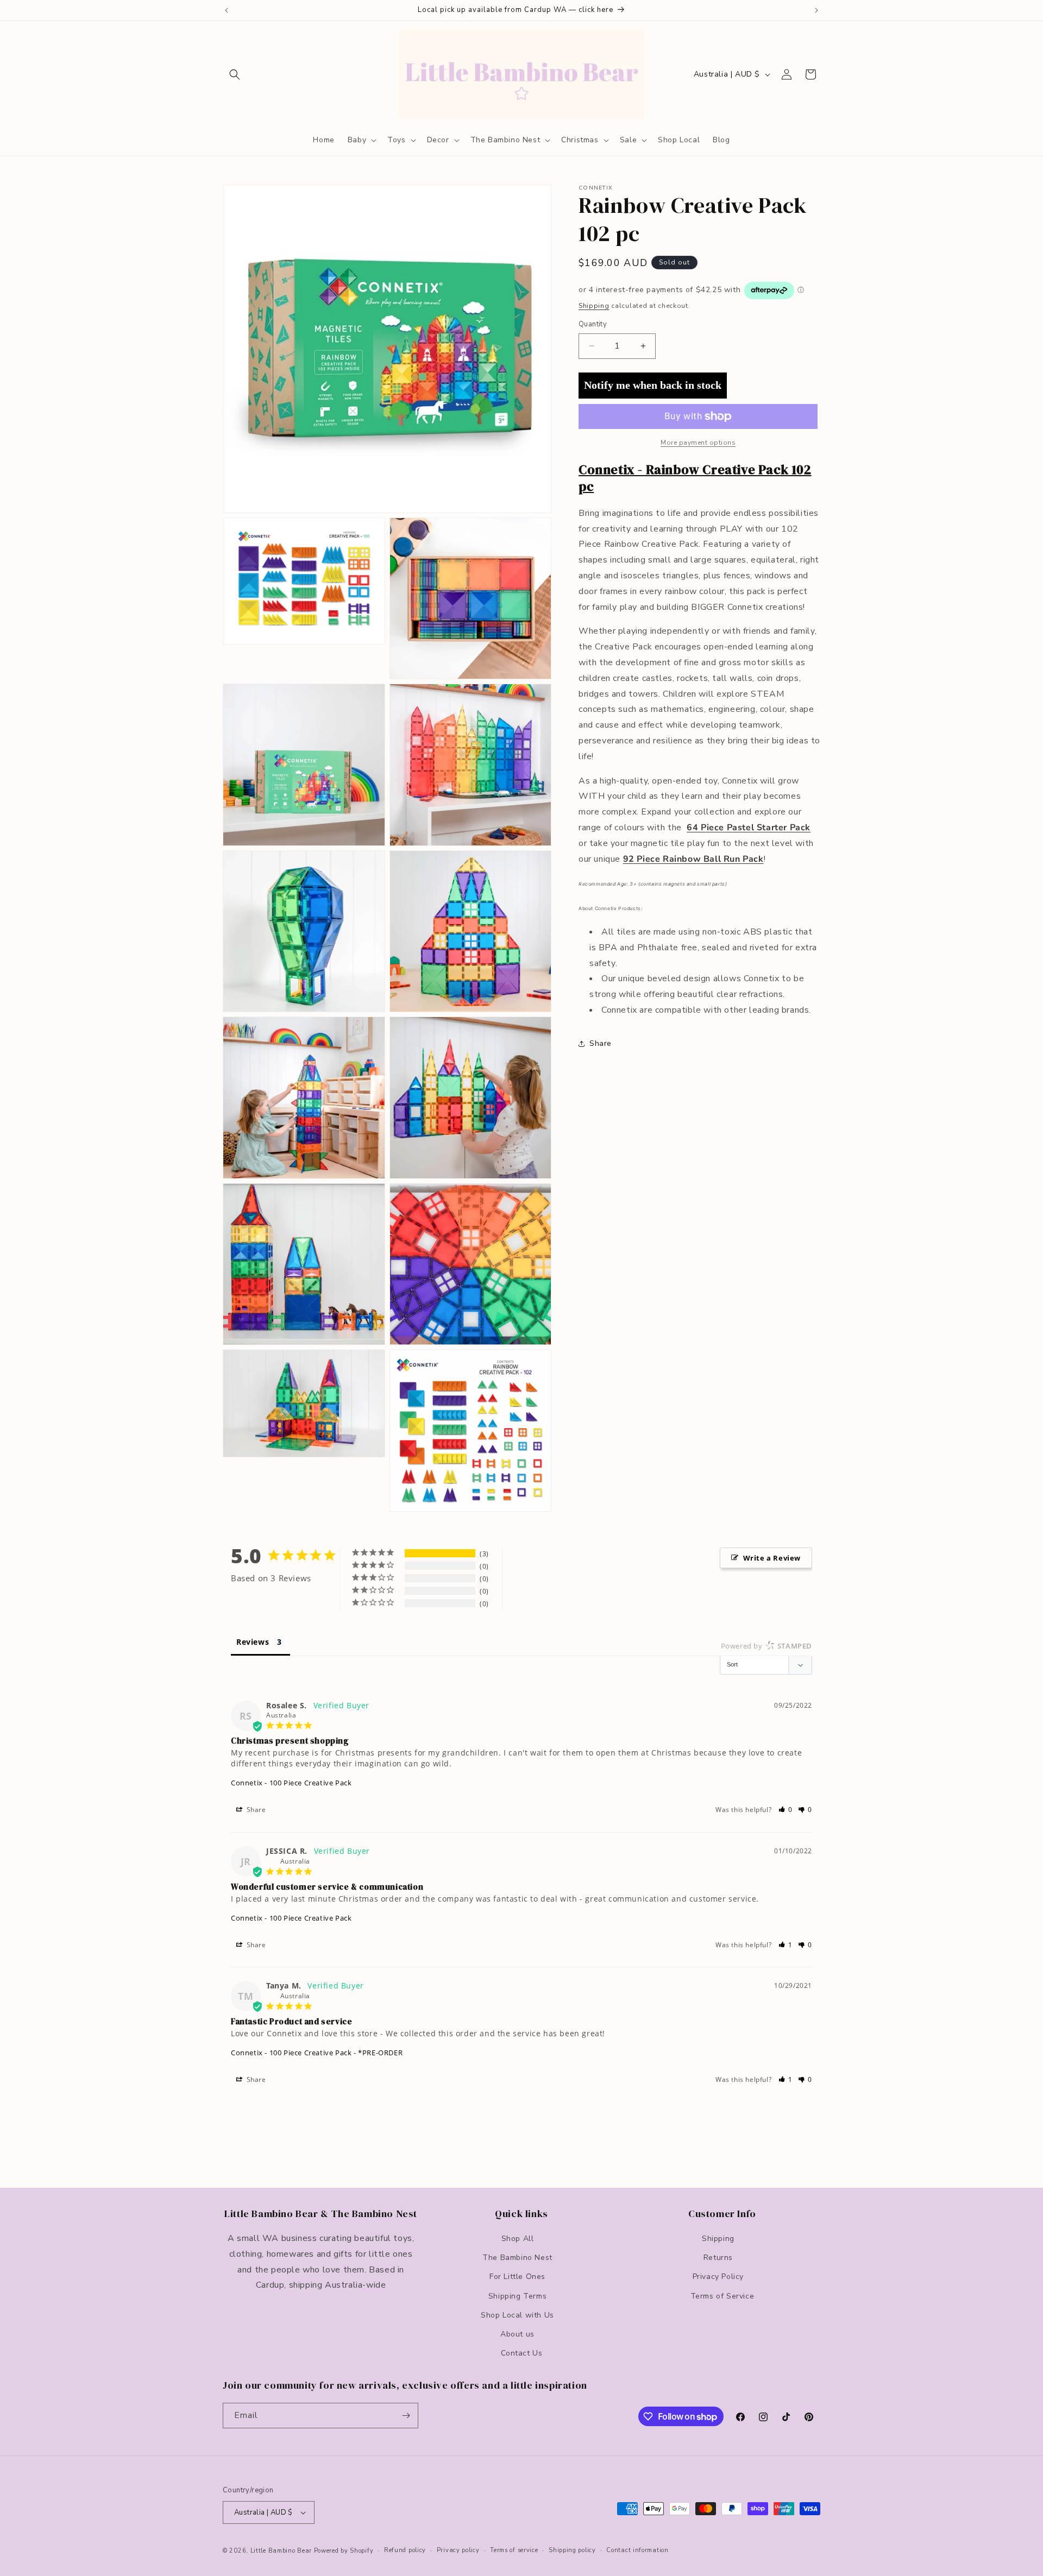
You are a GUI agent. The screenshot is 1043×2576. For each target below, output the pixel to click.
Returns (718, 2258)
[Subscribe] (406, 2416)
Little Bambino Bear (281, 2551)
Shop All (518, 2239)
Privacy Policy (718, 2277)
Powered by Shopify (344, 2551)
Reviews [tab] (253, 1642)
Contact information (637, 2550)
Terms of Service (722, 2296)
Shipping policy (572, 2550)
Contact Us (522, 2353)
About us (517, 2334)
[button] (235, 74)
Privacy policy (458, 2550)
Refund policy (405, 2550)
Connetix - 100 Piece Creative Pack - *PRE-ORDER (317, 2053)
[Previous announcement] (227, 10)
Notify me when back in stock (653, 385)
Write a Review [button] (772, 1558)
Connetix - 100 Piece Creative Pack (291, 1783)
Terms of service (514, 2550)
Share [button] (601, 1043)
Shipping (594, 306)
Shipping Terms (517, 2296)
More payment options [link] (698, 443)
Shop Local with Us (517, 2315)
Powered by (766, 1646)
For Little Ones (517, 2277)
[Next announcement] (816, 10)
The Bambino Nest (517, 2258)
